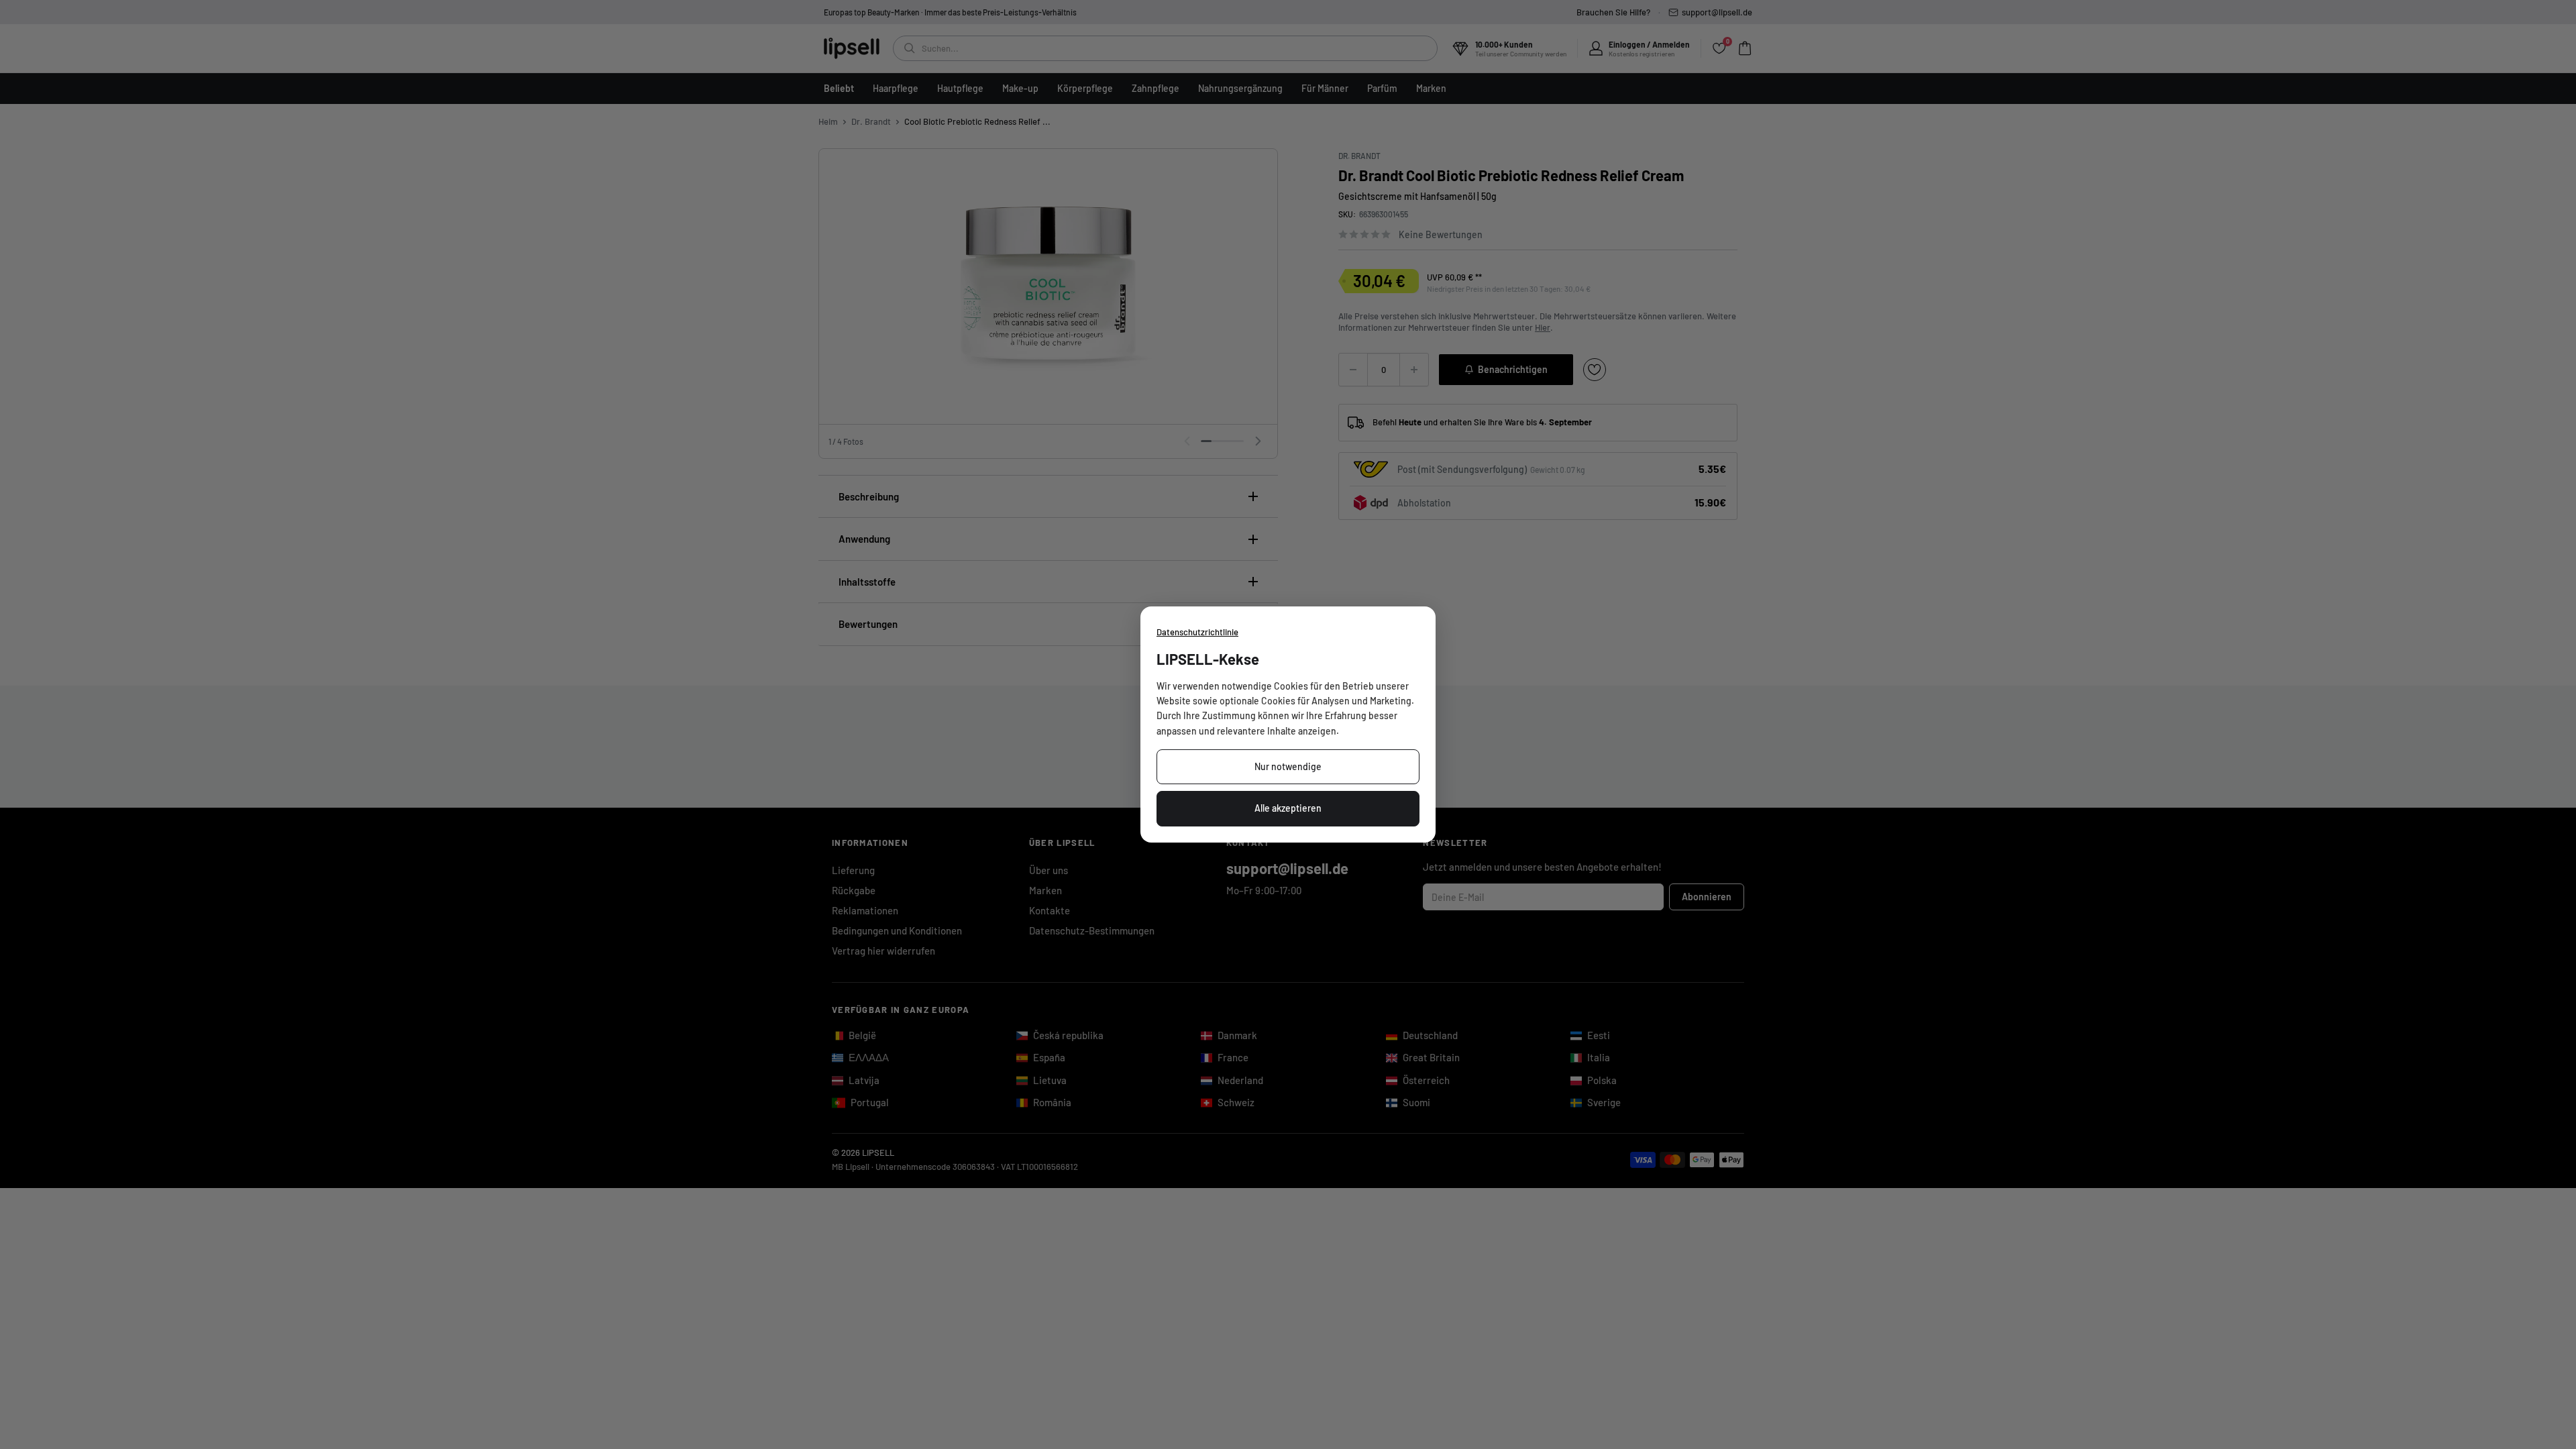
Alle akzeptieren (1288, 808)
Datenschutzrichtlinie (1197, 632)
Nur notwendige (1288, 766)
